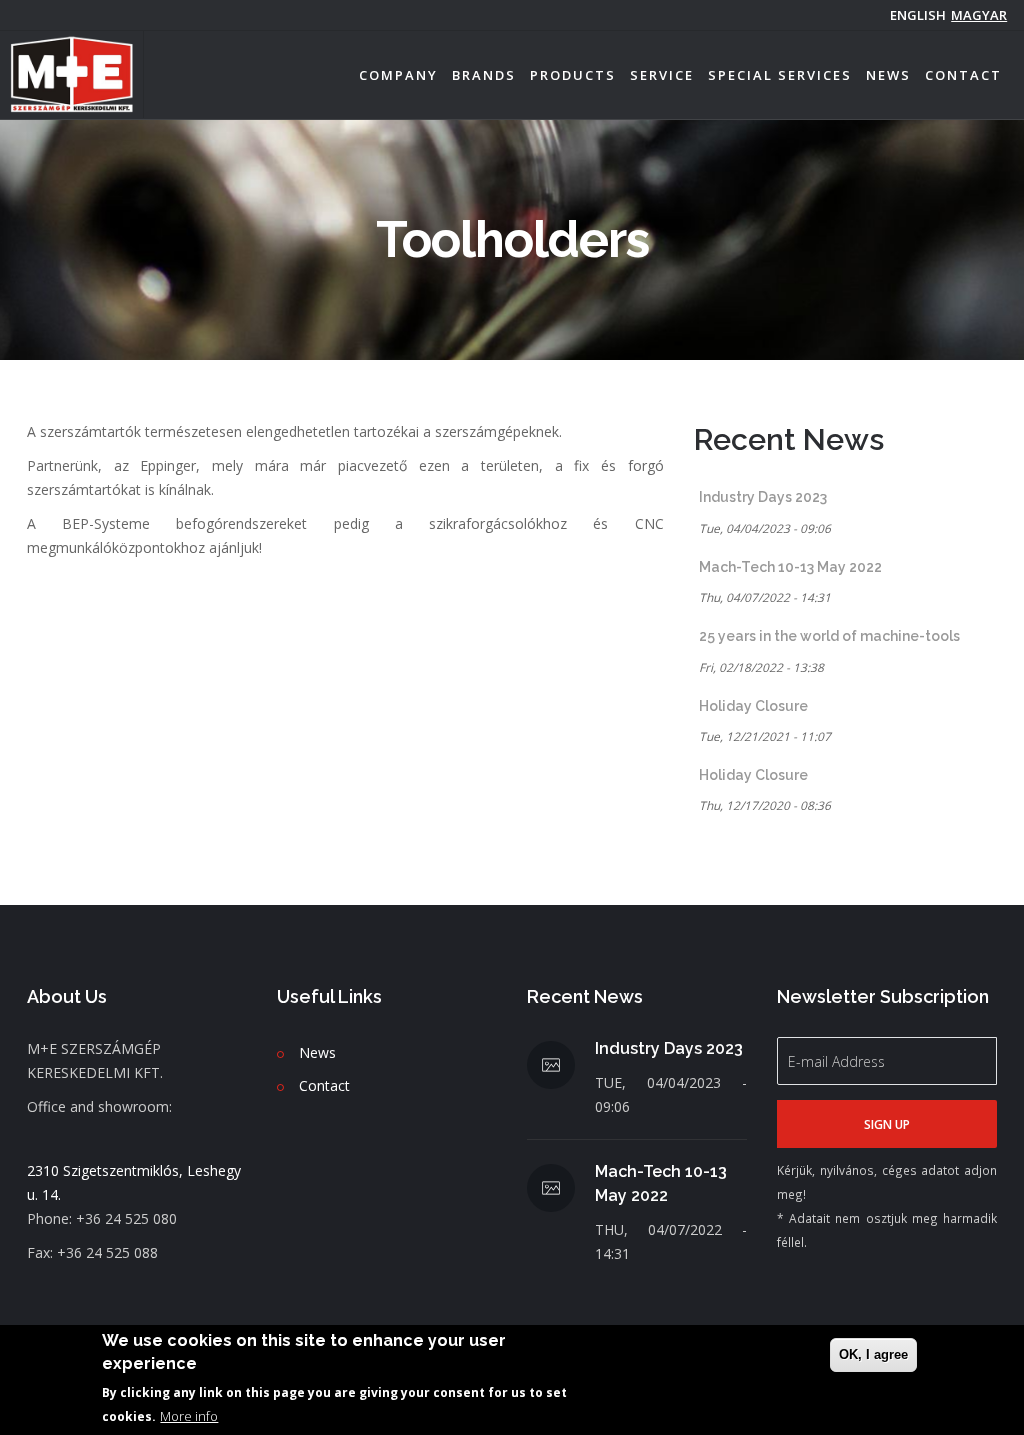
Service (662, 75)
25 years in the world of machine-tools (829, 636)
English (918, 15)
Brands (484, 75)
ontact (329, 1085)
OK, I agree (873, 1354)
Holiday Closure (753, 706)
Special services (780, 75)
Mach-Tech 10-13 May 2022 (790, 567)
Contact (963, 75)
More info (189, 1416)
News (888, 75)
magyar (979, 15)
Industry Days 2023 (763, 497)
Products (573, 75)
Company (398, 75)
